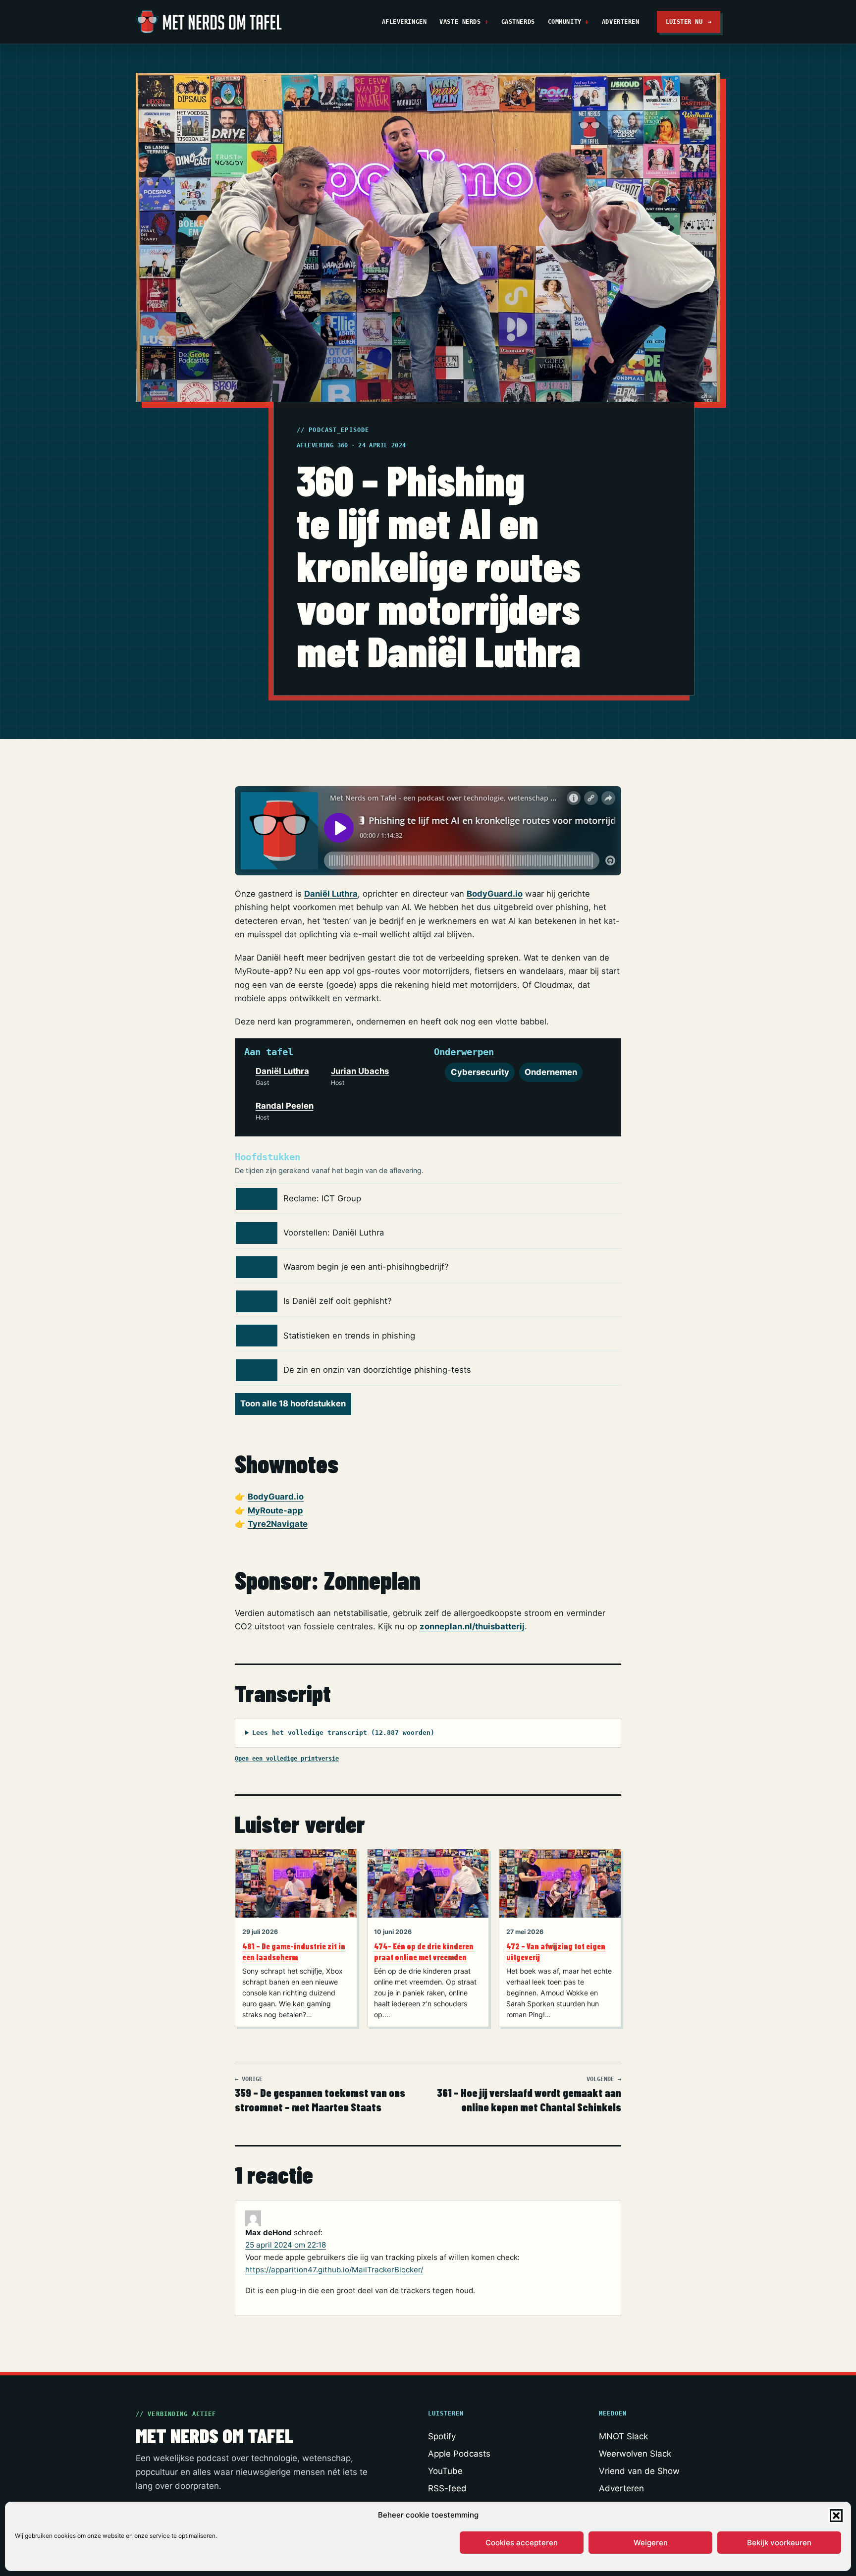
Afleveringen (404, 22)
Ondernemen (551, 1072)
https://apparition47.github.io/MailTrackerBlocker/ (334, 2270)
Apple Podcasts (459, 2454)
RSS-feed (447, 2488)
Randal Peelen (285, 1106)
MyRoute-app (275, 1510)
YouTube (445, 2471)
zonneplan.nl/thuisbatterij (472, 1626)
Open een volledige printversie (287, 1758)
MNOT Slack (623, 2436)
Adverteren (621, 22)
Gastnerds (518, 22)
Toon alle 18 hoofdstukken (293, 1403)
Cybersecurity (480, 1072)
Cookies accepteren (522, 2543)
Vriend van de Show (639, 2471)
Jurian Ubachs (360, 1071)
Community (565, 22)
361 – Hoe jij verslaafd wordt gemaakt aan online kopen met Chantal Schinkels (529, 2095)
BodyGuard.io (495, 894)
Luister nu (689, 22)
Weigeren (651, 2543)
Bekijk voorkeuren (779, 2543)
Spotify (442, 2436)
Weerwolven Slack (635, 2454)
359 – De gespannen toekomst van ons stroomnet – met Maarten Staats (320, 2095)
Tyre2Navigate (278, 1524)
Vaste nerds (460, 22)
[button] (836, 2516)
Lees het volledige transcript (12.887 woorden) (343, 1733)
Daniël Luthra (331, 894)
